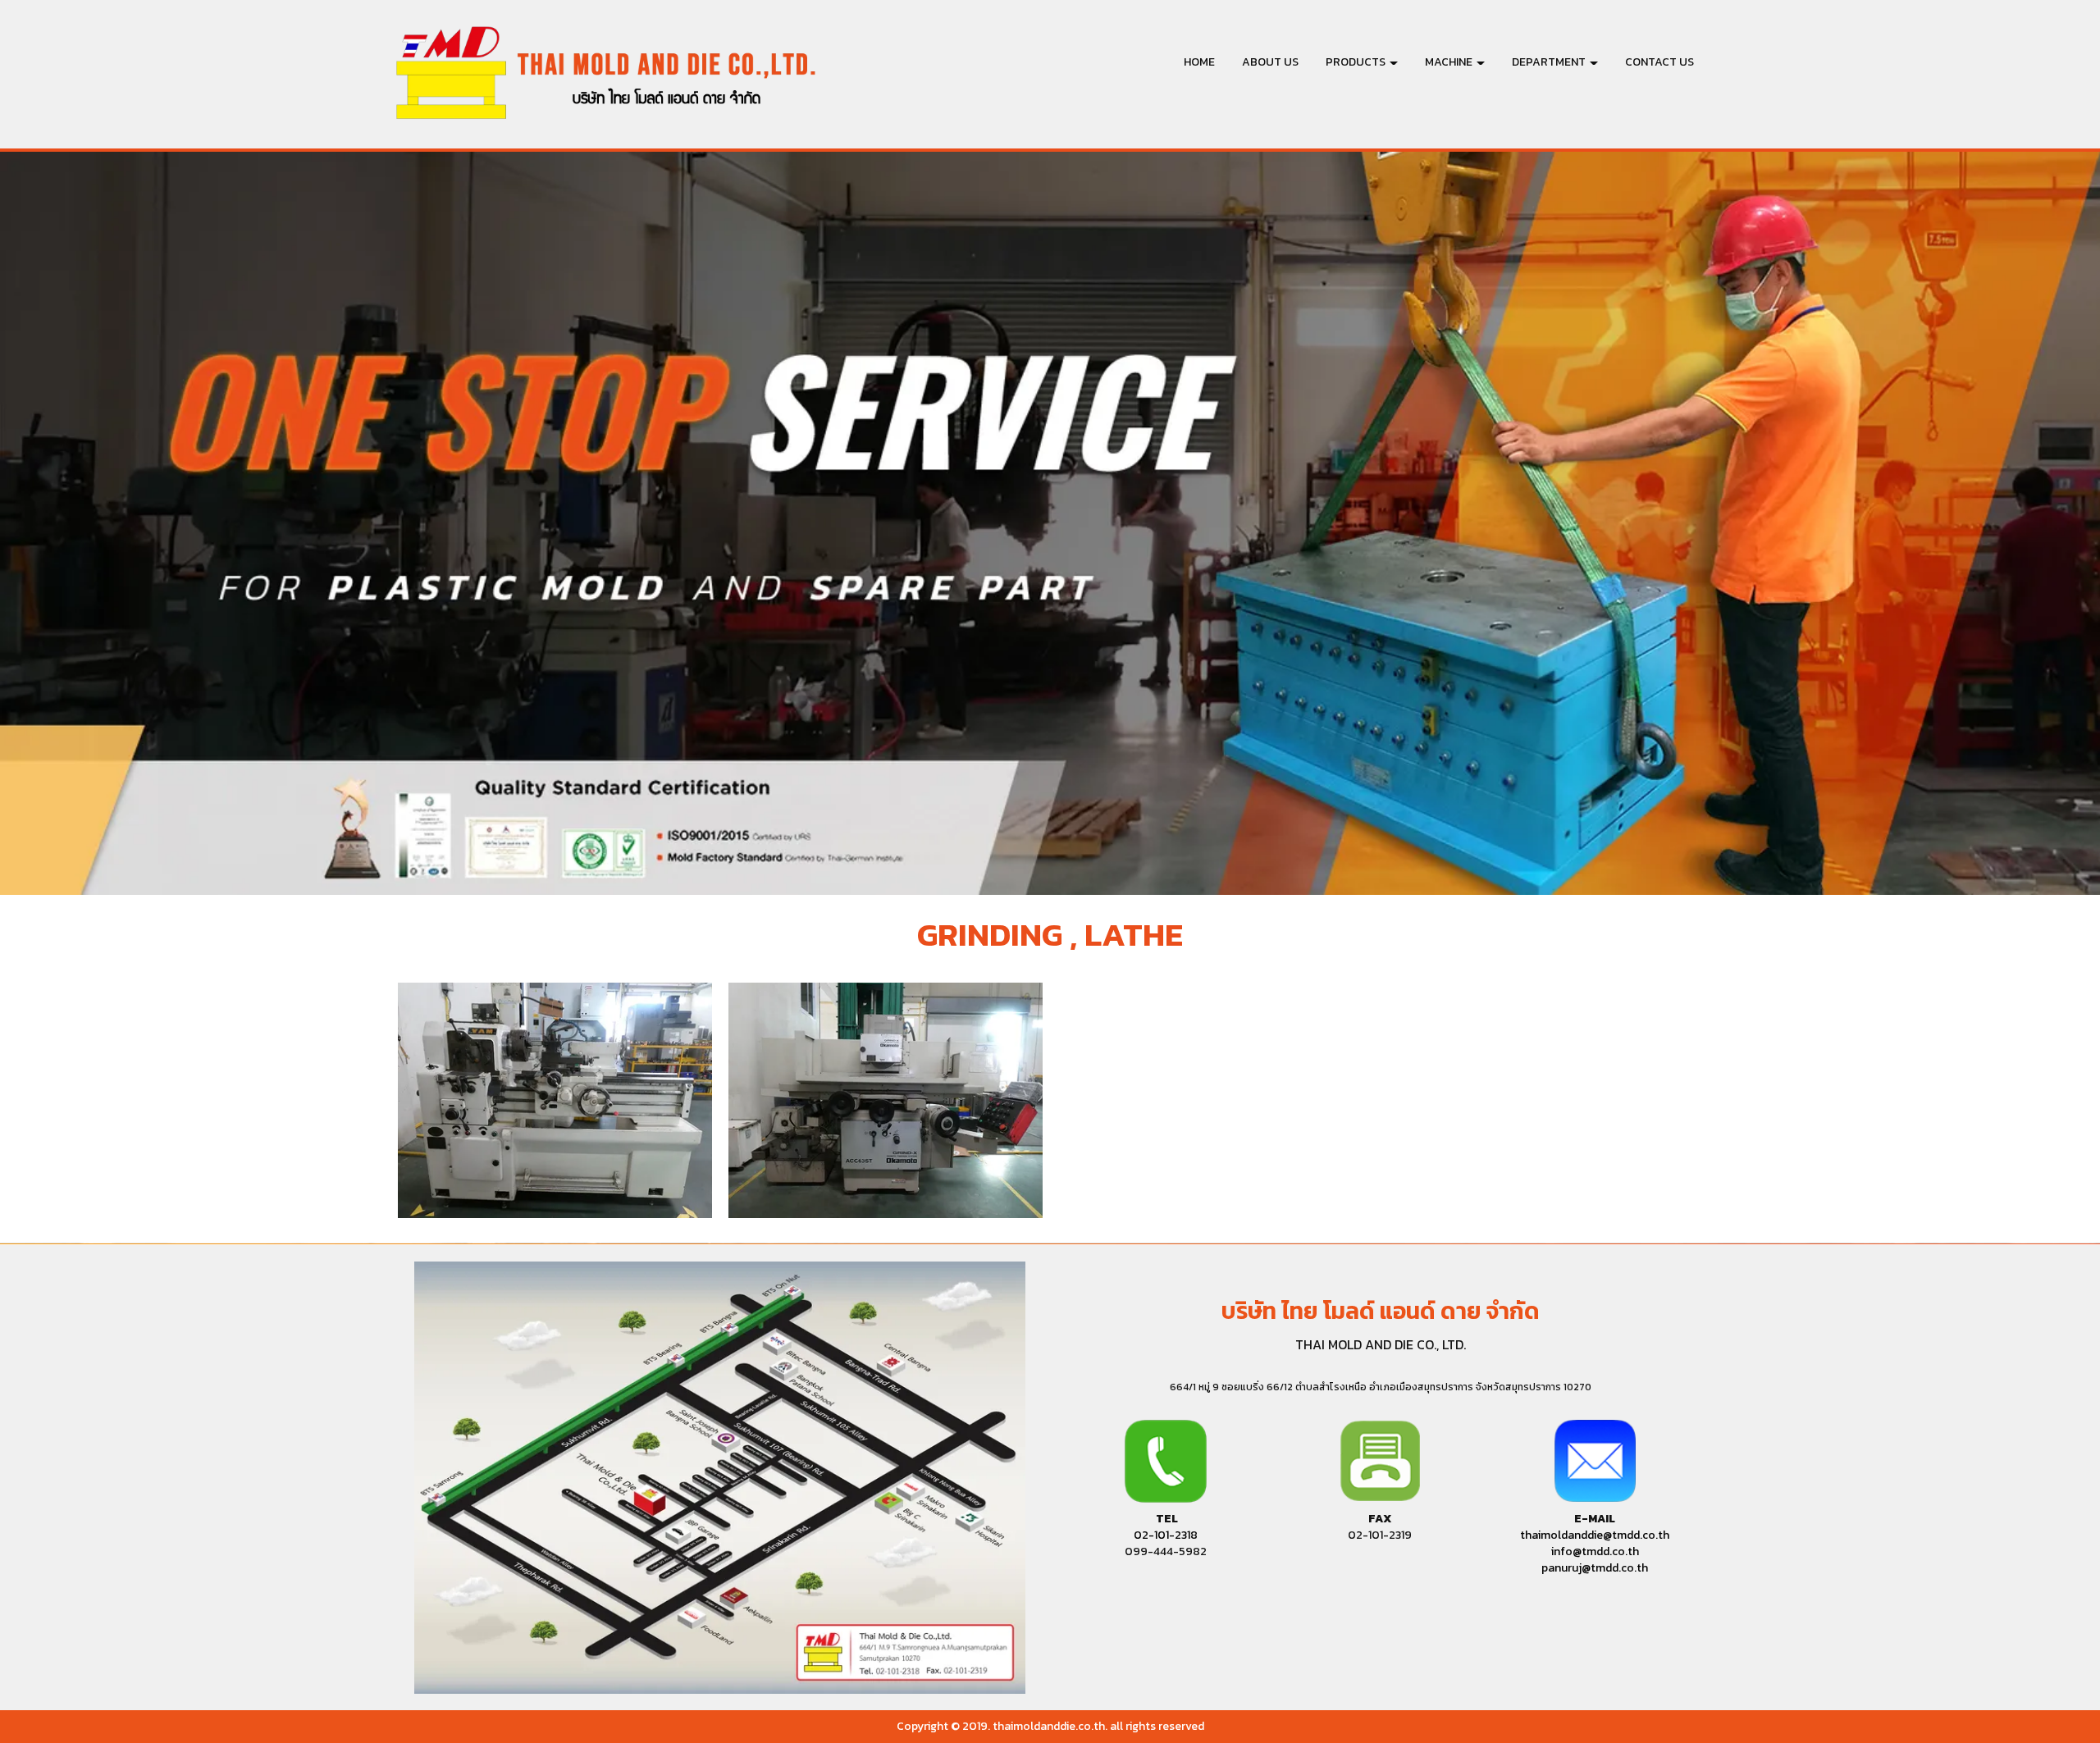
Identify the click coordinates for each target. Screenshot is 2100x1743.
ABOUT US (1270, 62)
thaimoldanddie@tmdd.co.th (1595, 1535)
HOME (1199, 62)
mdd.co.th (1595, 1568)
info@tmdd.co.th (1595, 1551)
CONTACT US (1659, 62)
